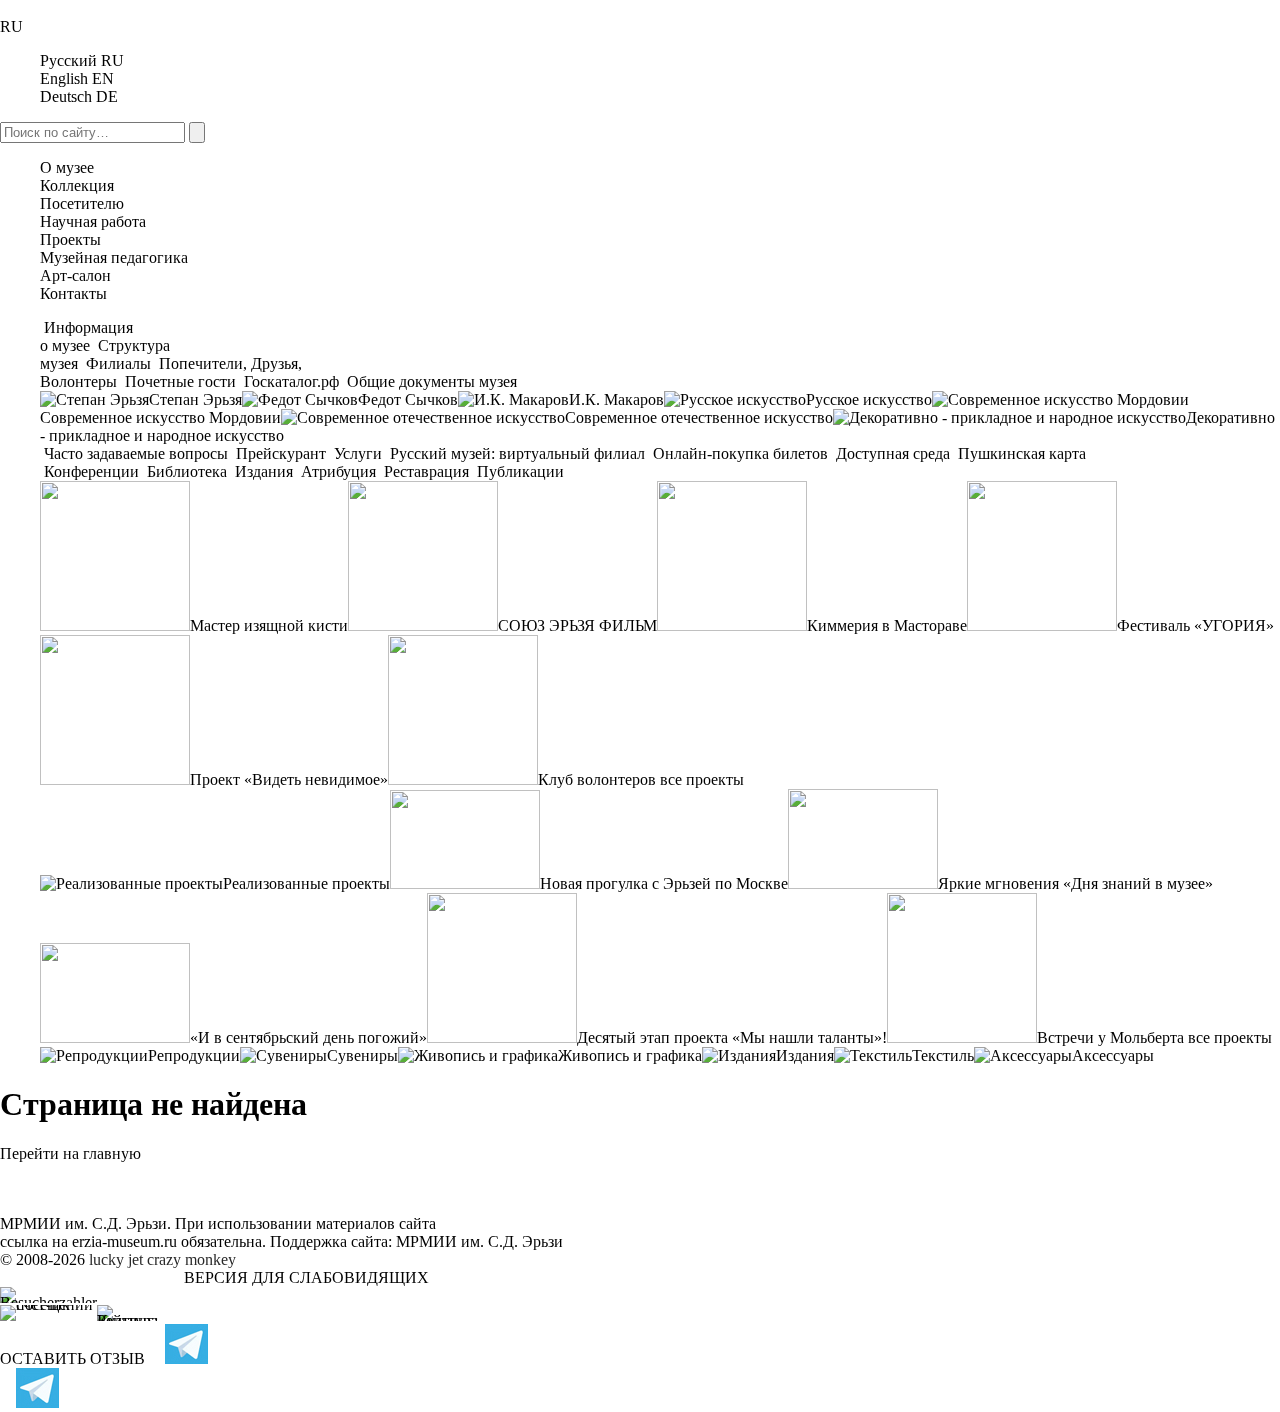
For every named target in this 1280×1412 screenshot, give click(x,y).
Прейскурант (281, 453)
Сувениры (362, 1055)
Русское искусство (869, 399)
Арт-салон (75, 275)
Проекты (70, 239)
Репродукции (194, 1055)
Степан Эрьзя (195, 399)
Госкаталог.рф (291, 381)
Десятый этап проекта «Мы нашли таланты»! (732, 1037)
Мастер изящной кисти (269, 625)
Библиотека (187, 471)
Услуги (358, 453)
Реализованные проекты (306, 883)
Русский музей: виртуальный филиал (517, 453)
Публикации (518, 471)
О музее (67, 167)
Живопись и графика (630, 1055)
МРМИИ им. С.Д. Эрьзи (479, 1241)
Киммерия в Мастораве (887, 625)
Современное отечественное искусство (699, 417)
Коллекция (77, 185)
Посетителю (82, 203)
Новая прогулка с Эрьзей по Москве (664, 883)
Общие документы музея (430, 381)
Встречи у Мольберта (1110, 1037)
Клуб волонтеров (597, 779)
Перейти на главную (70, 1153)
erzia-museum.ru (124, 1241)
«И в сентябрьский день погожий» (308, 1037)
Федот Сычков (408, 399)
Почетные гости (180, 381)
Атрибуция (338, 471)
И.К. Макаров (616, 399)
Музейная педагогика (114, 257)
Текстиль (943, 1055)
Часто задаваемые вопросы (136, 453)
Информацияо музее (86, 336)
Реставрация (426, 471)
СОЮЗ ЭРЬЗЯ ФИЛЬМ (577, 625)
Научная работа (93, 221)
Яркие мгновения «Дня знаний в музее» (1075, 883)
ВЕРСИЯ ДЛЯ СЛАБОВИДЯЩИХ (306, 1277)
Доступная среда (893, 453)
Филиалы (118, 363)
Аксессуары (1113, 1055)
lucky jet (116, 1259)
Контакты (73, 293)
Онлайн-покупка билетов (740, 453)
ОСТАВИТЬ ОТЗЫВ (72, 1358)
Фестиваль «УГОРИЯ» (1195, 625)
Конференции (91, 471)
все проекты (702, 779)
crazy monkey (191, 1259)
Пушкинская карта (1020, 453)
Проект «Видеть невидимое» (289, 779)
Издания (264, 471)
